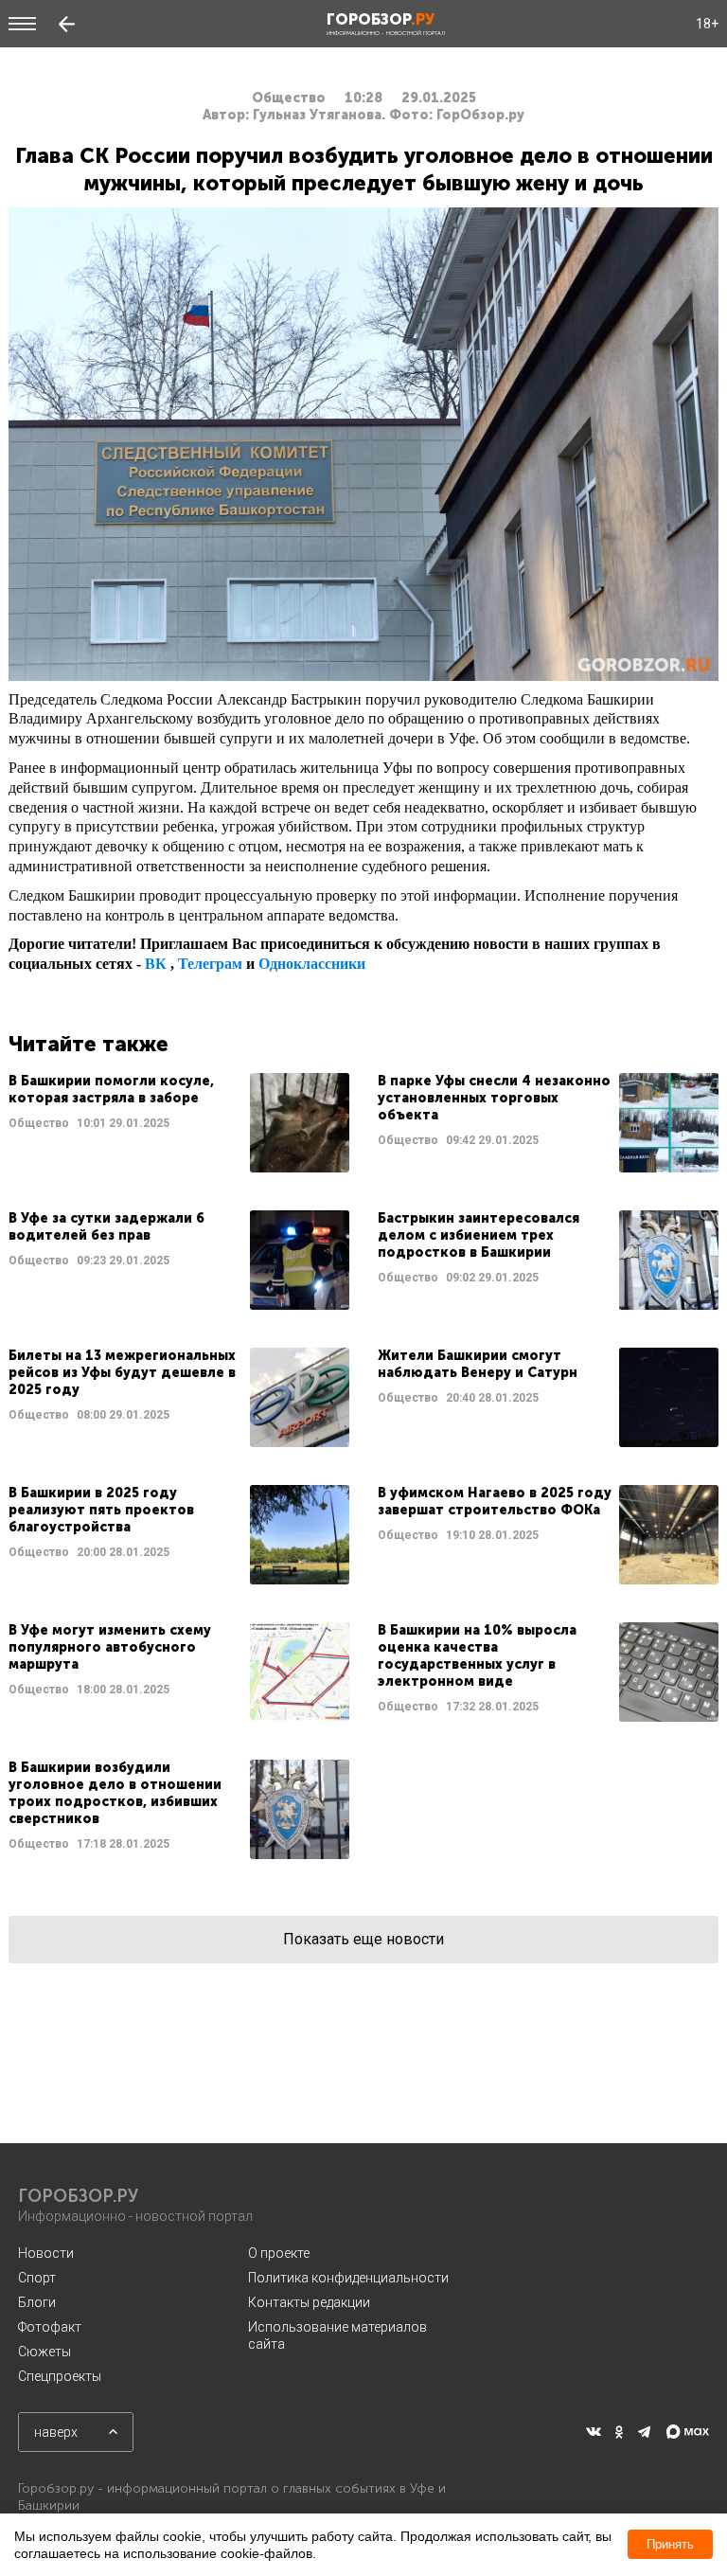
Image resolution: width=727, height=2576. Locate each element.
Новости (46, 2253)
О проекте (279, 2253)
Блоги (37, 2302)
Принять (670, 2544)
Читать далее (179, 1123)
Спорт (37, 2278)
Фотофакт (50, 2327)
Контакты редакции (309, 2302)
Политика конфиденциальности (348, 2278)
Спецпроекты (60, 2376)
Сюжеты (44, 2352)
